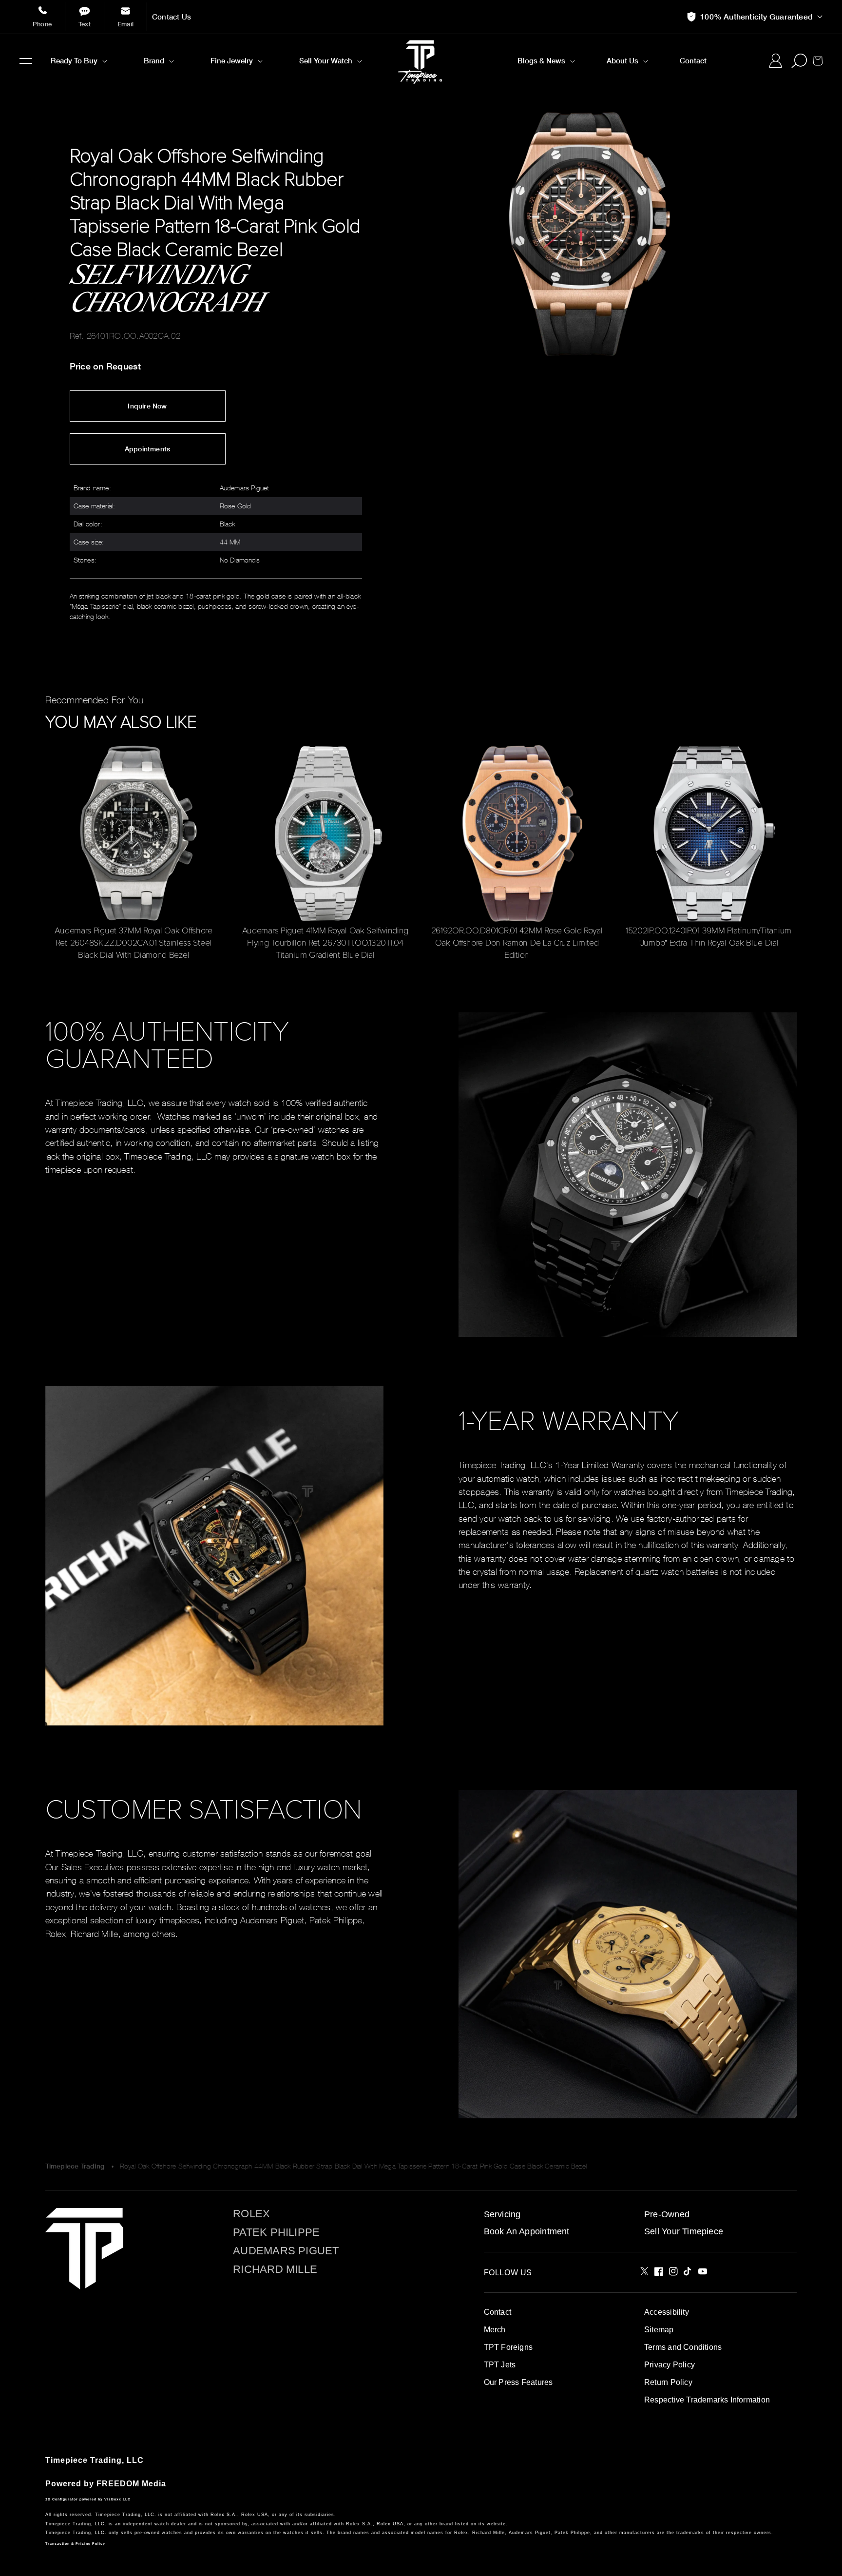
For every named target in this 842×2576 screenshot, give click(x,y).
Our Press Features (518, 2382)
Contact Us (172, 17)
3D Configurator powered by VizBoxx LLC (88, 2499)
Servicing (502, 2214)
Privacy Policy (670, 2365)
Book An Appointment (527, 2231)
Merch (495, 2330)
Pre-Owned (667, 2214)
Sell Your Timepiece (684, 2231)
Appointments (148, 449)
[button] (26, 61)
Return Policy (668, 2382)
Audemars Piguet (286, 2251)
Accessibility (667, 2312)
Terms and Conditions (683, 2347)
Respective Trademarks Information (707, 2400)
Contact (498, 2312)
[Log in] (775, 61)
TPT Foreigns (508, 2347)
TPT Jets (500, 2365)
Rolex (251, 2214)
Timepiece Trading (75, 2166)
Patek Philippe (276, 2232)
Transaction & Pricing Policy (75, 2544)
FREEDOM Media (131, 2484)
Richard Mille (275, 2269)
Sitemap (659, 2330)
